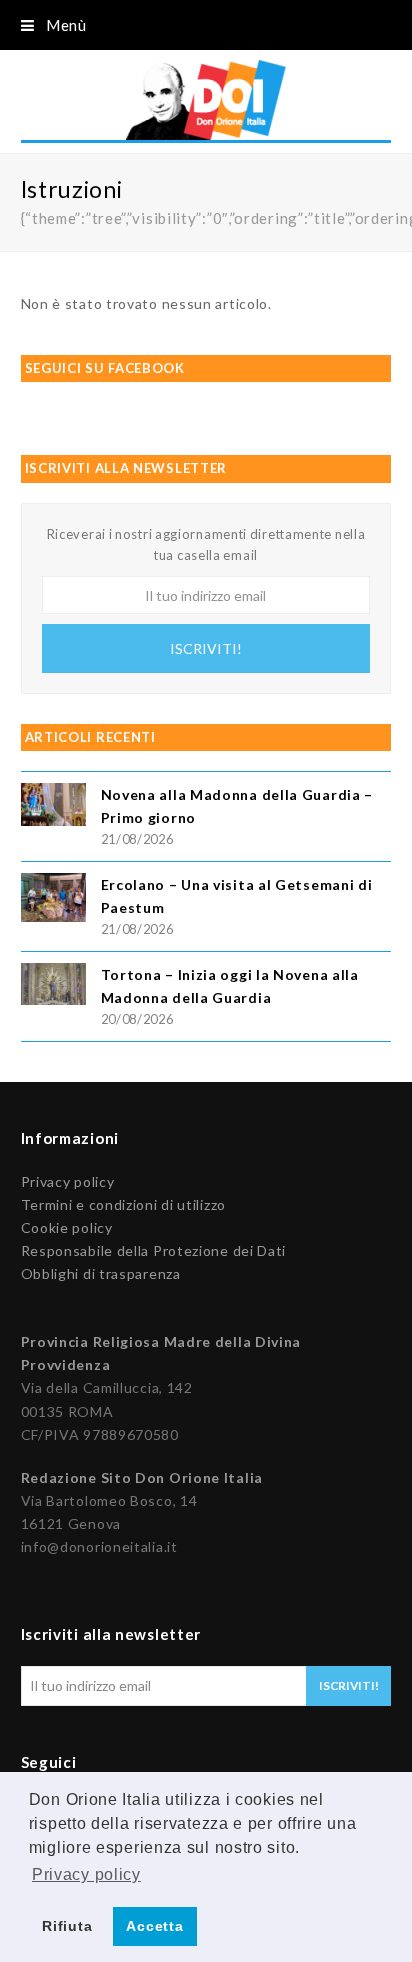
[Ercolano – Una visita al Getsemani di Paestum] (53, 900)
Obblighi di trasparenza (101, 1273)
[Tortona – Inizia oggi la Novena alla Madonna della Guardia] (53, 987)
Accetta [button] (154, 1926)
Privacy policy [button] (86, 1874)
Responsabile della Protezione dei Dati (154, 1250)
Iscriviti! (206, 648)
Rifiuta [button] (67, 1926)
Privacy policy (68, 1181)
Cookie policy (67, 1227)
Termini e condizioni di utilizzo (123, 1204)
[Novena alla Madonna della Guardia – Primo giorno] (53, 807)
